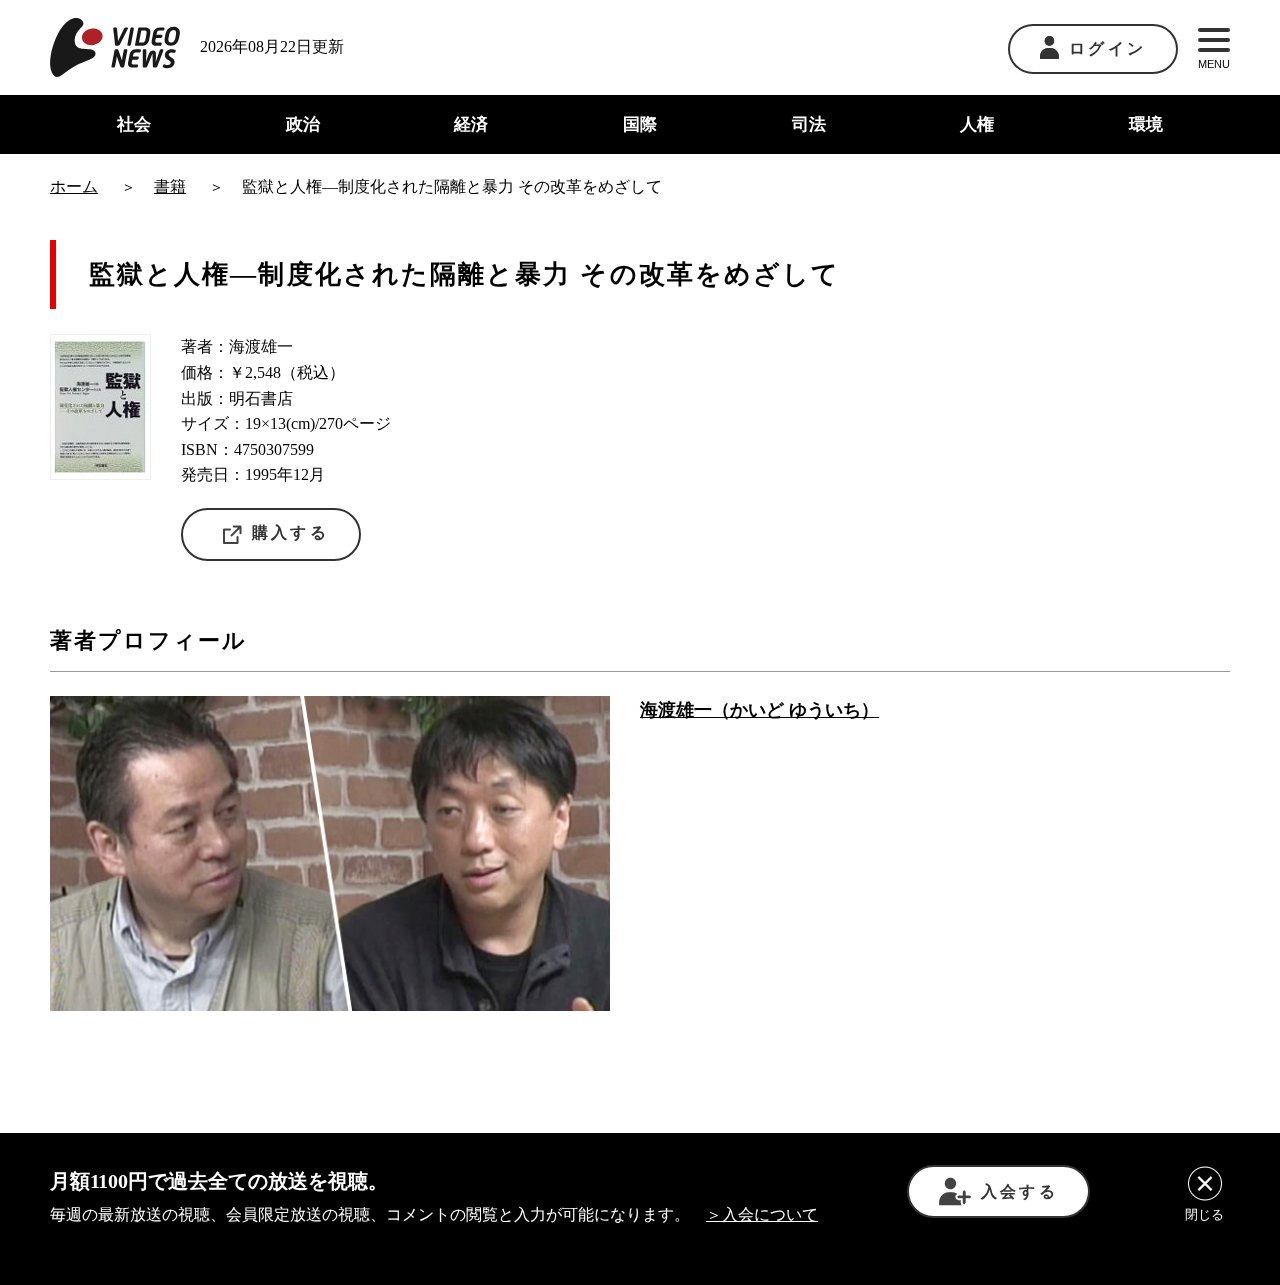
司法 (809, 124)
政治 (303, 124)
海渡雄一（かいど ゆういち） (759, 710)
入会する (1019, 1191)
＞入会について (762, 1214)
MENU (1214, 64)
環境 (1146, 124)
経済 (471, 124)
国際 (640, 124)
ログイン (1107, 48)
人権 (977, 124)
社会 (134, 124)
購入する (290, 532)
